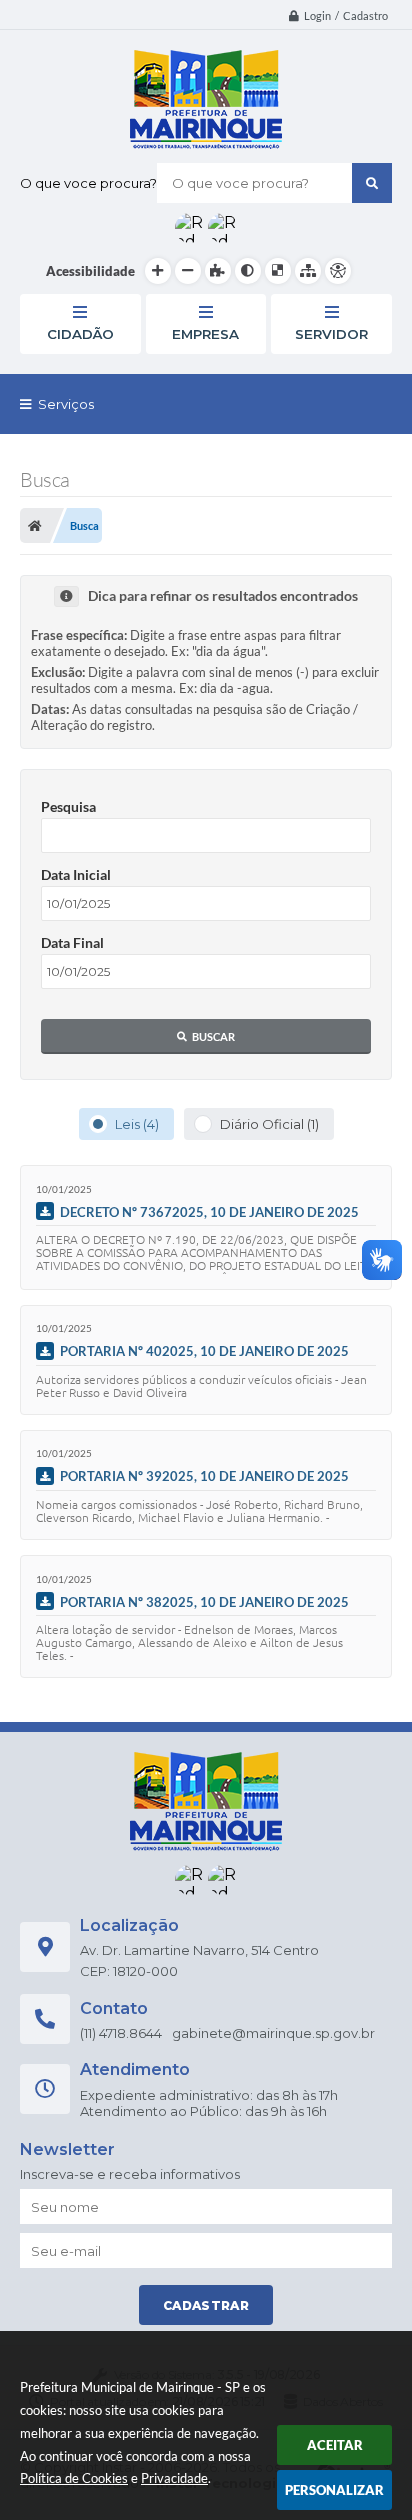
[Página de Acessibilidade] (338, 271)
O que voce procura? (88, 183)
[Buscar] (372, 183)
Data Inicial (76, 874)
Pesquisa (68, 806)
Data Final (72, 942)
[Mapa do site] (308, 271)
